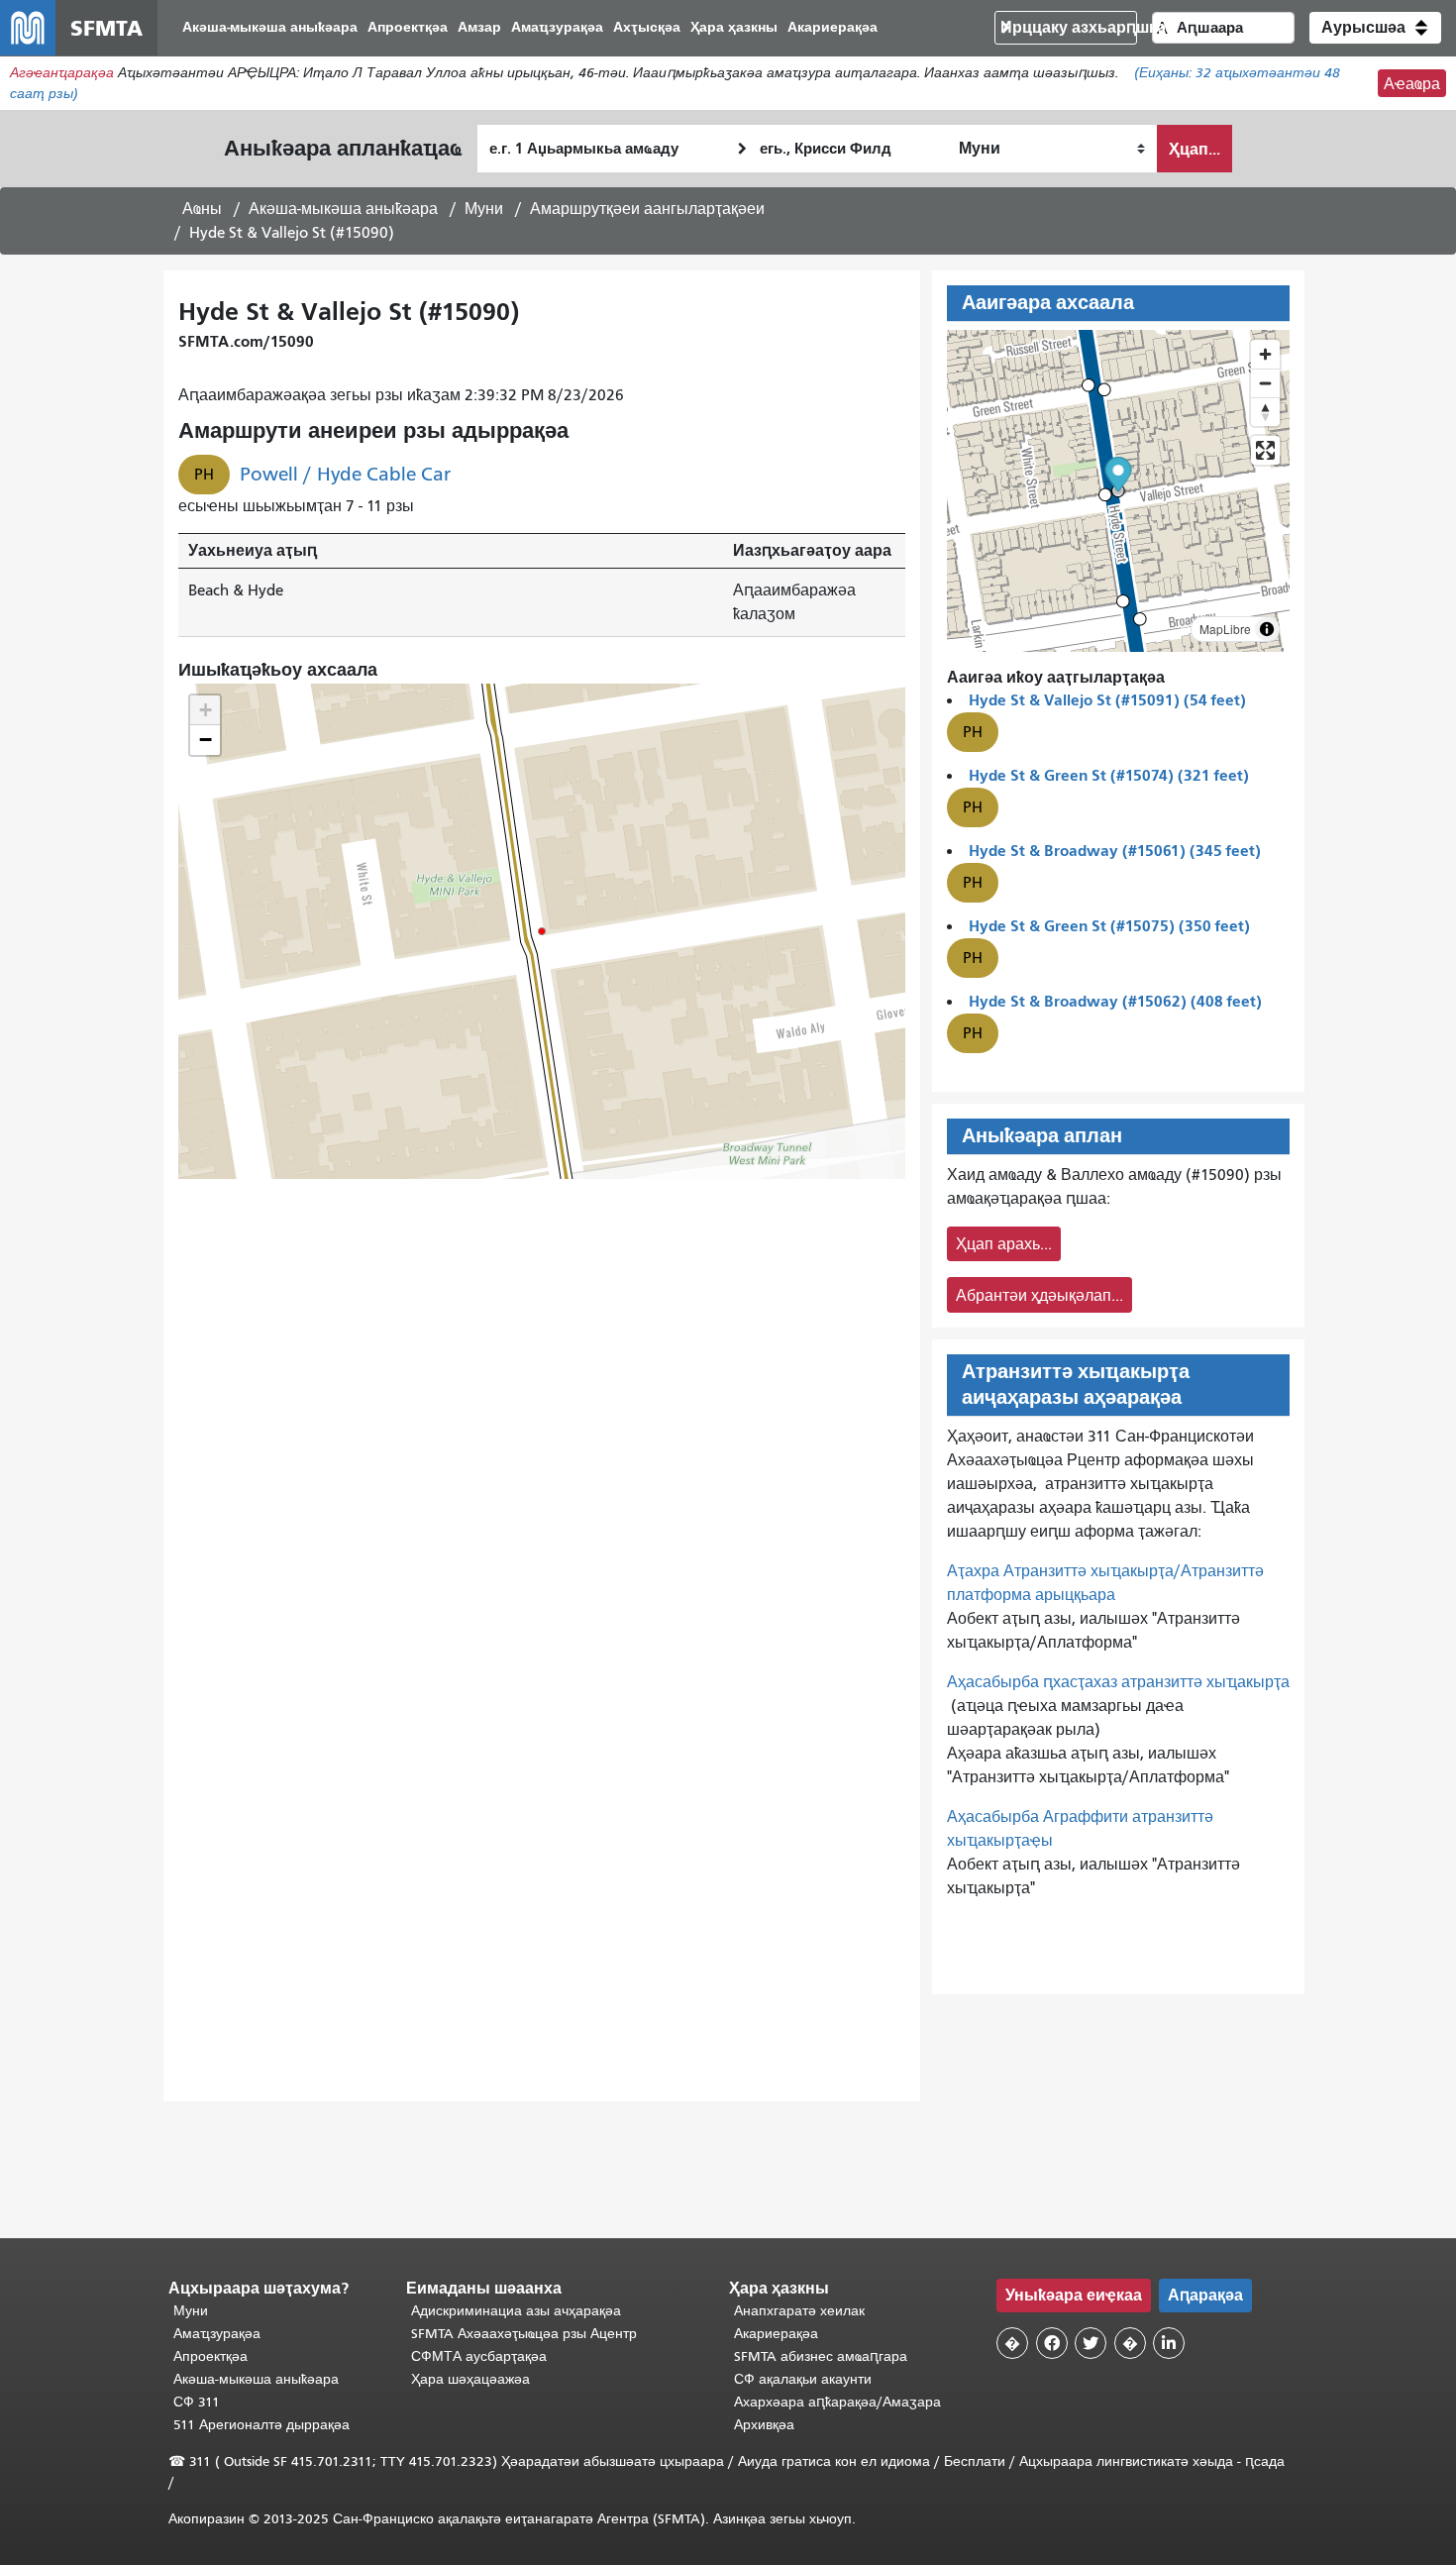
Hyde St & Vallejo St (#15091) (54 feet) (1107, 700)
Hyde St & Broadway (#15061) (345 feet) (1115, 851)
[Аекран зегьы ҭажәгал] (1265, 450)
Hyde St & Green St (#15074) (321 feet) (1109, 775)
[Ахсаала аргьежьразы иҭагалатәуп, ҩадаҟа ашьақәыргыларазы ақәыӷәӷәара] (1265, 412)
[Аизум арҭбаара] (1265, 354)
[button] (1375, 28)
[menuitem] (270, 28)
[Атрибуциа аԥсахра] (1267, 629)
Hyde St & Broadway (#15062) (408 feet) (1115, 1001)
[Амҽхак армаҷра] (1265, 383)
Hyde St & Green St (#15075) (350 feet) (1109, 926)
